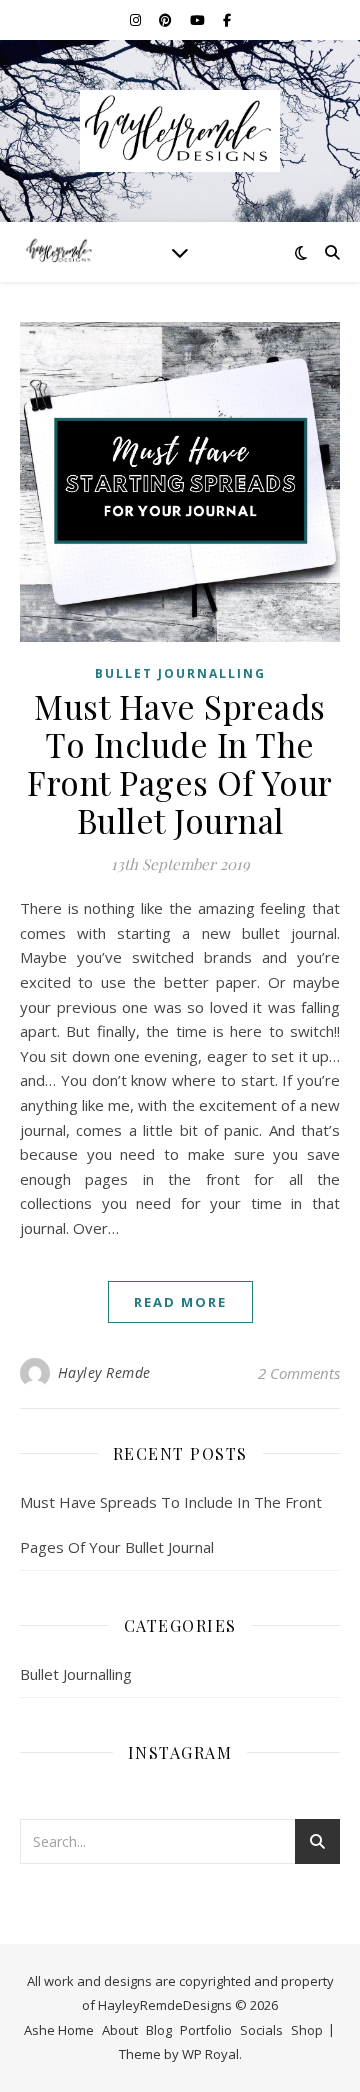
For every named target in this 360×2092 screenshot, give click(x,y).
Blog (159, 2030)
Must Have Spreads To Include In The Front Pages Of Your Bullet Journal (180, 763)
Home (76, 2030)
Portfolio (206, 2030)
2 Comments (299, 1373)
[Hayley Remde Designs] (180, 131)
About (120, 2030)
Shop (307, 2030)
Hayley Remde (104, 1372)
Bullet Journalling (180, 673)
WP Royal (210, 2054)
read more (180, 1302)
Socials (261, 2030)
